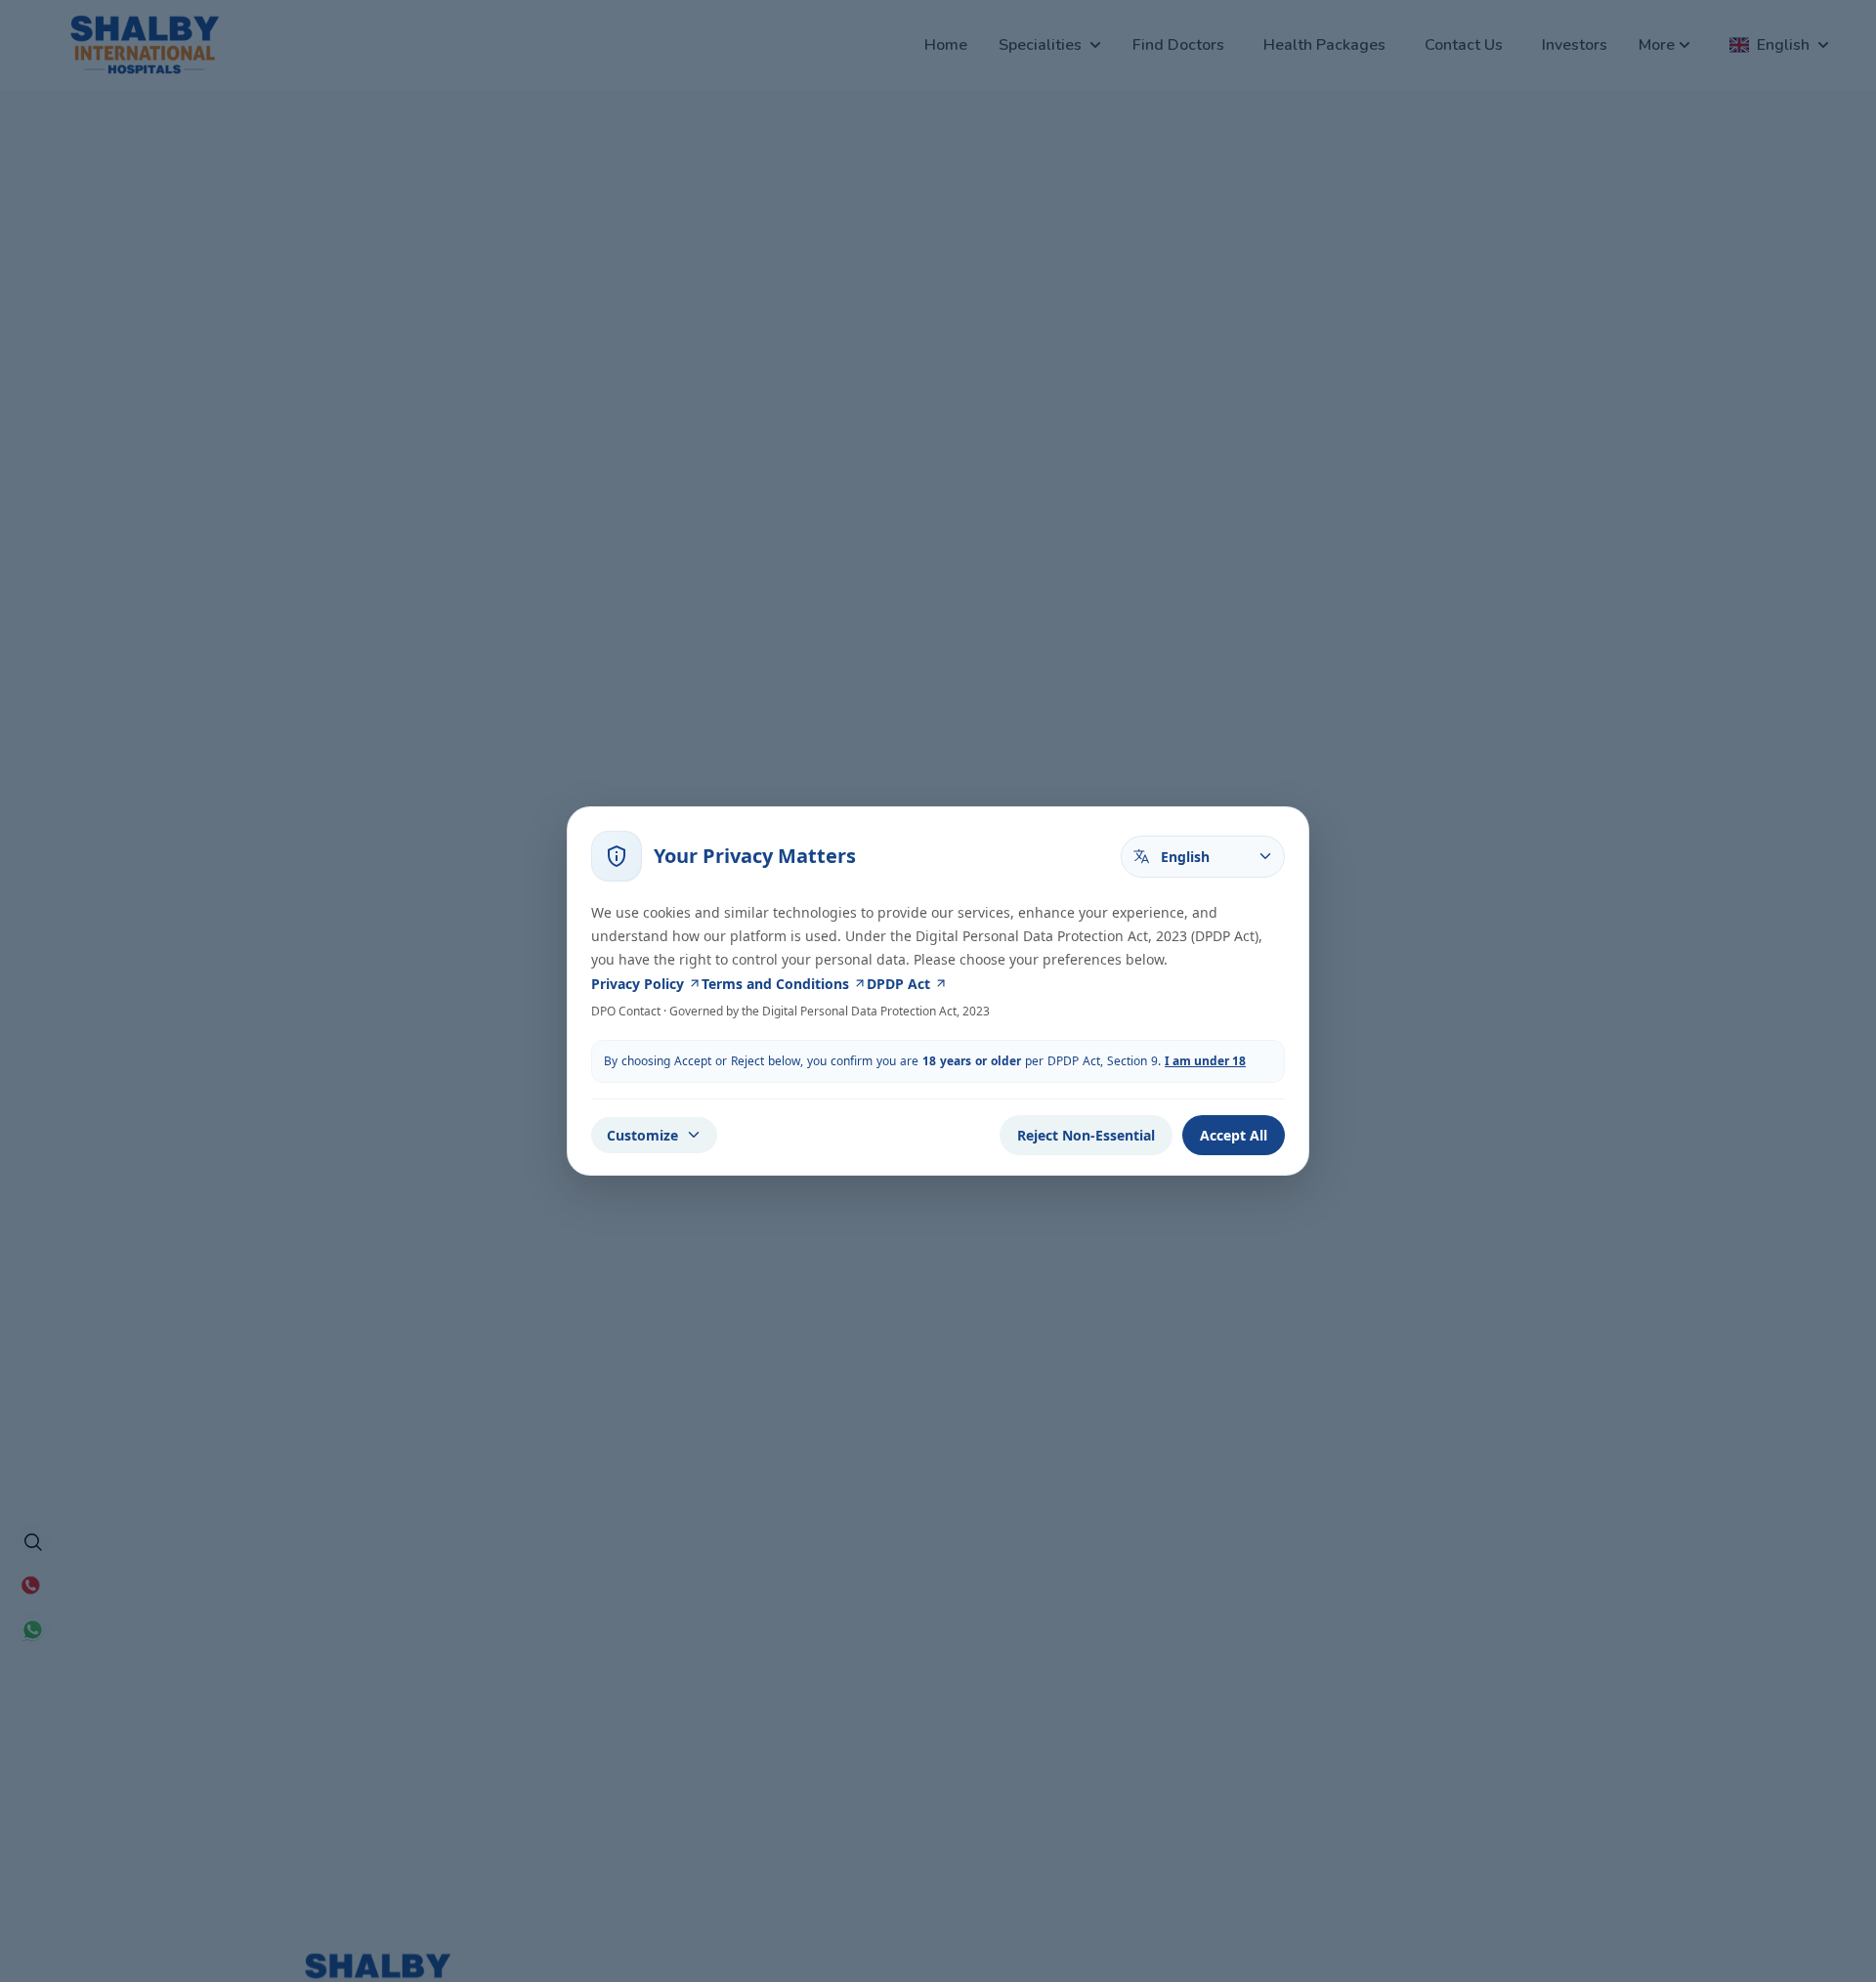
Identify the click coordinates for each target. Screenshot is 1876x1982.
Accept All (1234, 1135)
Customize (642, 1135)
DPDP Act (898, 984)
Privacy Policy (638, 984)
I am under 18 (1205, 1061)
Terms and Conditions (775, 984)
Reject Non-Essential (1086, 1135)
